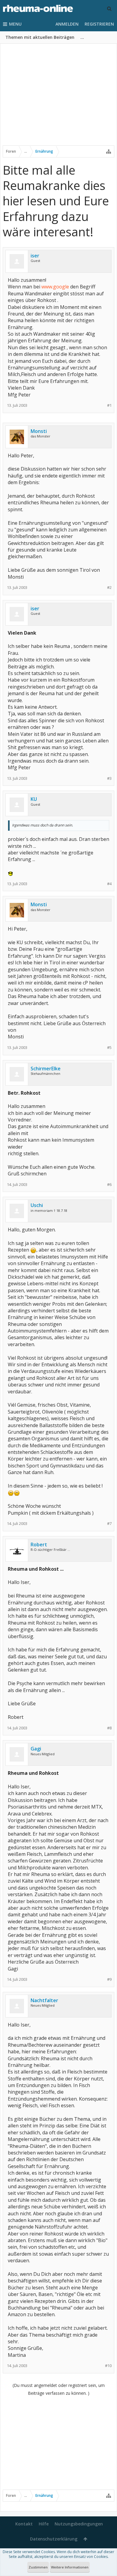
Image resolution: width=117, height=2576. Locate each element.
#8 (109, 1728)
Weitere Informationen (70, 2567)
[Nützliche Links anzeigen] (109, 151)
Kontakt (24, 2524)
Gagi (36, 1749)
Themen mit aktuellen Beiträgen (40, 37)
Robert (39, 1545)
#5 (109, 1048)
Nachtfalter (44, 2000)
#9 (109, 1979)
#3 (109, 778)
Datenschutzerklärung (54, 2539)
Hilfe (44, 2524)
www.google (55, 287)
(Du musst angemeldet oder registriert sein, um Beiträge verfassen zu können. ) (59, 2389)
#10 (108, 2366)
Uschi (37, 1205)
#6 (109, 1185)
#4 (109, 884)
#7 (109, 1524)
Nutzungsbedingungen (79, 2524)
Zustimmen (38, 2567)
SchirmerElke (46, 1069)
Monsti (39, 431)
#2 (109, 588)
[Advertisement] (58, 98)
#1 (109, 405)
